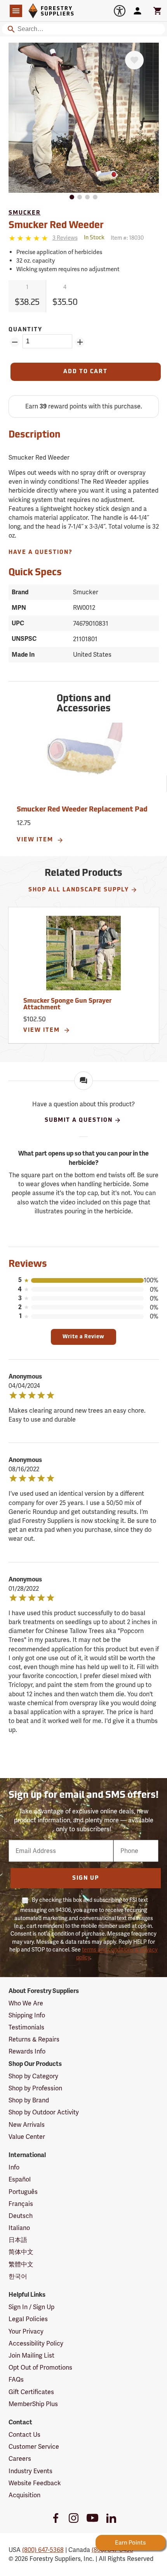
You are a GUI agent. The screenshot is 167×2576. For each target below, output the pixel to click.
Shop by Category (33, 2076)
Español (20, 2179)
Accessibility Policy (36, 2343)
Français (21, 2204)
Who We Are (26, 2003)
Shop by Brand (29, 2100)
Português (23, 2192)
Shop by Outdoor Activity (44, 2112)
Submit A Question (79, 1120)
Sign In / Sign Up (31, 2307)
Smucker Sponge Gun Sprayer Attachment (67, 1005)
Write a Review (83, 1337)
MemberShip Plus (33, 2404)
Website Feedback (35, 2483)
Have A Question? (41, 553)
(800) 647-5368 (43, 2550)
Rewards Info (27, 2051)
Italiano (19, 2228)
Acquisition (24, 2495)
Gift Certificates (31, 2392)
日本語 (18, 2240)
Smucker (25, 213)
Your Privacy (26, 2331)
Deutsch (21, 2216)
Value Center (27, 2137)
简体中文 (21, 2252)
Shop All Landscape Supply (79, 890)
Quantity (25, 330)
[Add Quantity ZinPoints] (80, 342)
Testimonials (26, 2027)
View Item (36, 840)
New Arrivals (27, 2125)
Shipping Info (27, 2015)
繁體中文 (21, 2264)
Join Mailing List (31, 2355)
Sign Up (86, 1878)
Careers (20, 2459)
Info (14, 2167)
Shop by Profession (35, 2088)
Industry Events (30, 2471)
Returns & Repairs (34, 2039)
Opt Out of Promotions (40, 2368)
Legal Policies (28, 2319)
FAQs (16, 2380)
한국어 (18, 2276)
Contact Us (24, 2435)
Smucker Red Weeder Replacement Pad (82, 810)
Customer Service (34, 2447)
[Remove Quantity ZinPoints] (15, 342)
